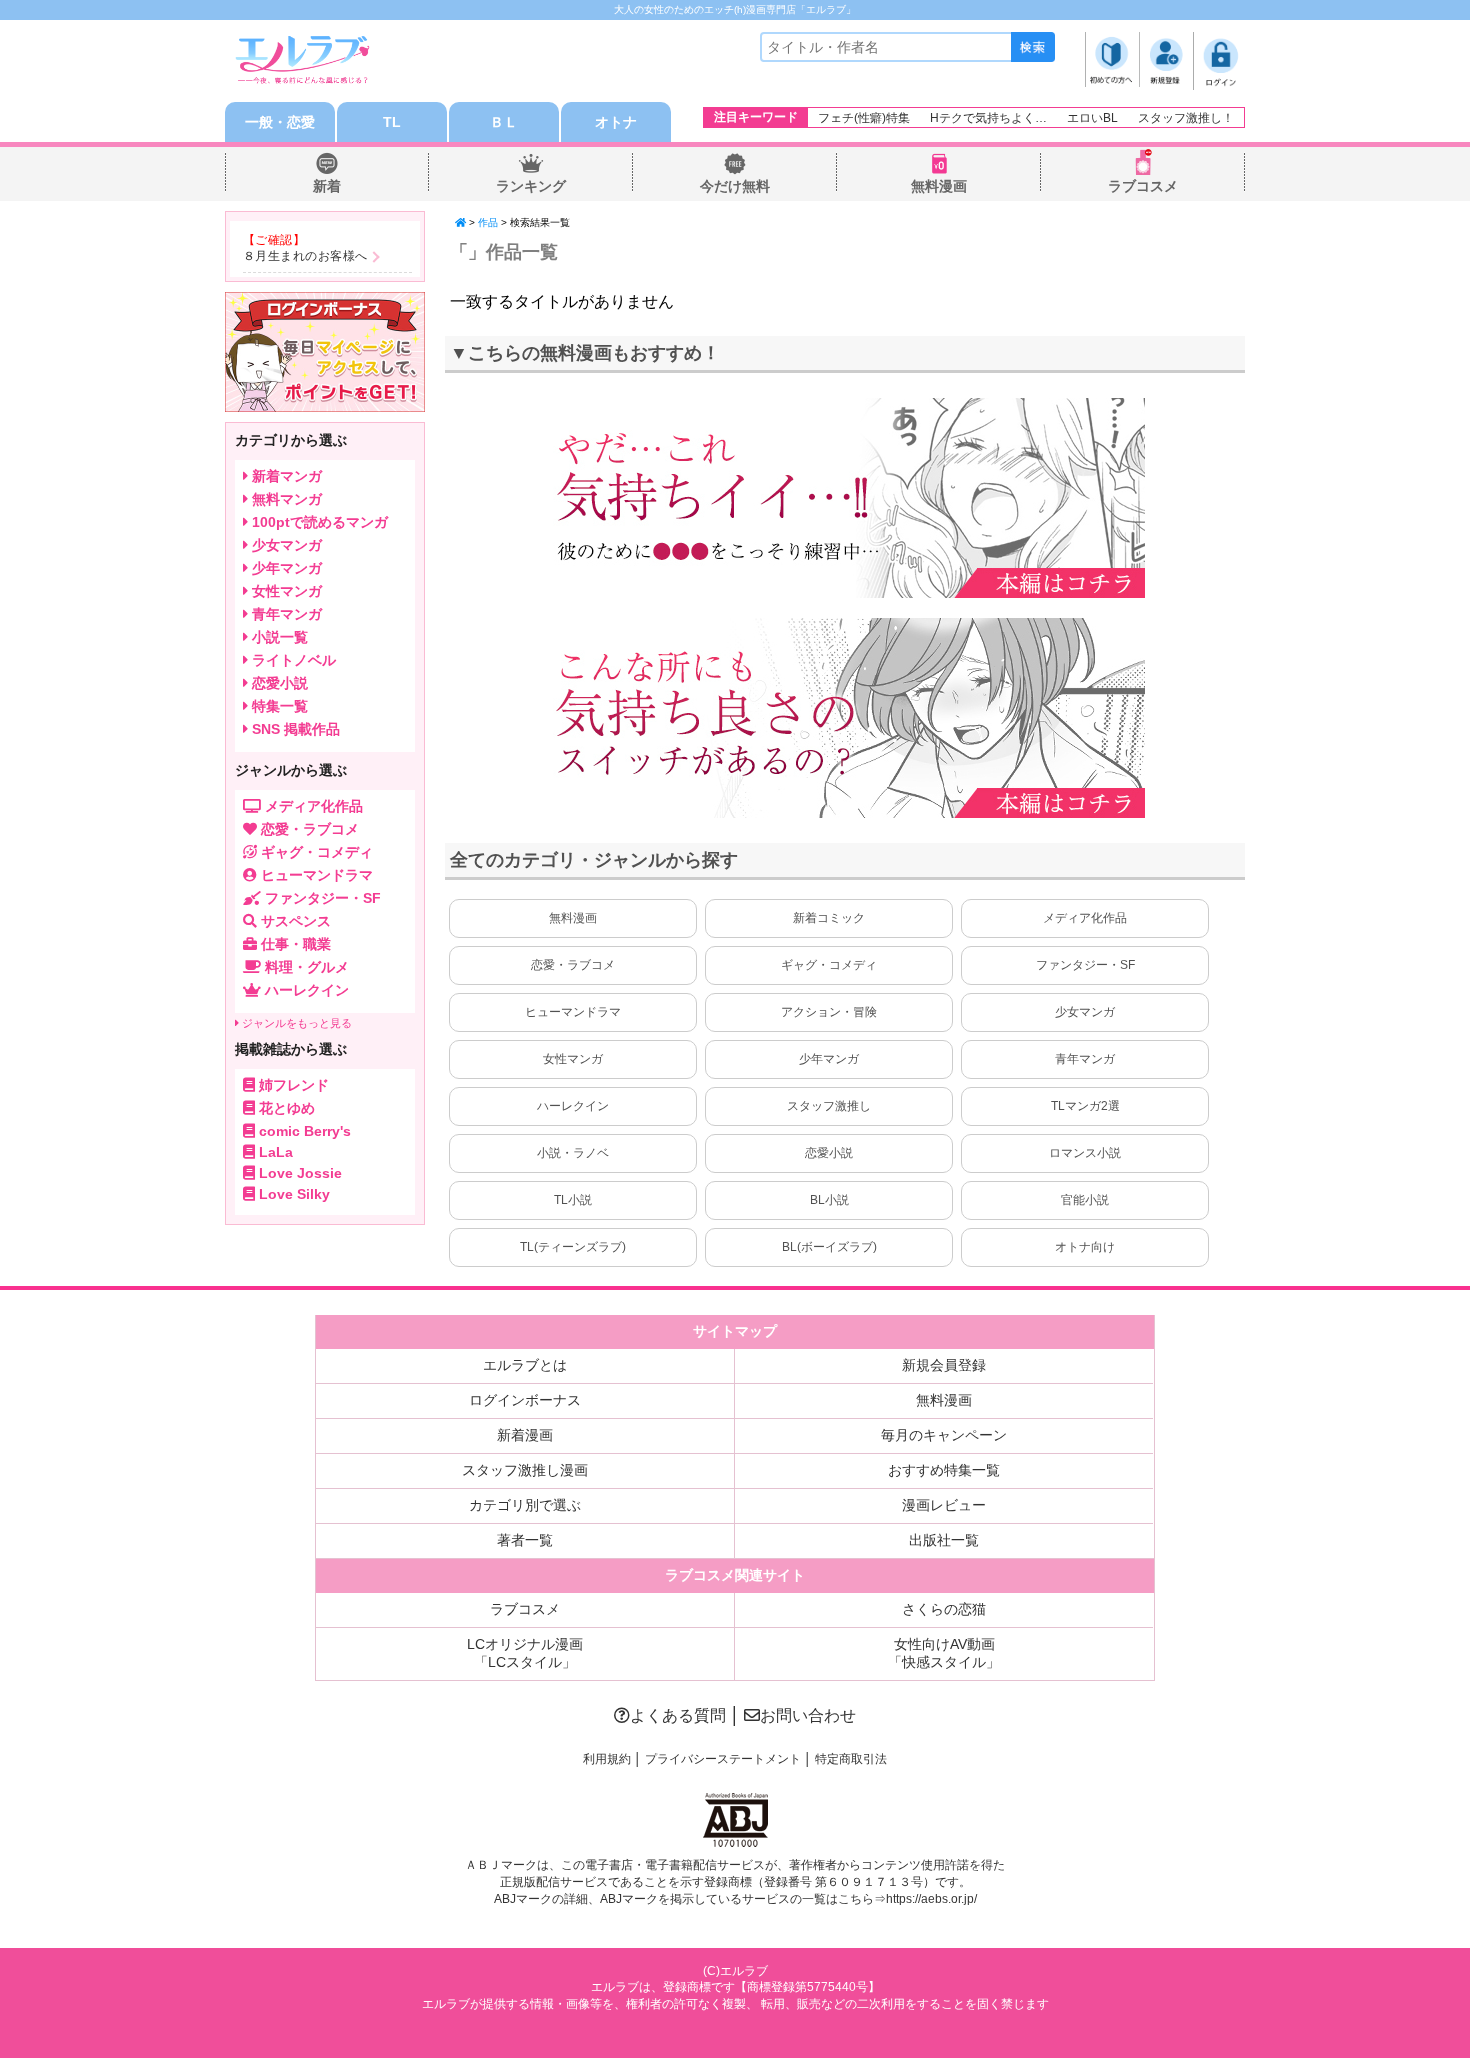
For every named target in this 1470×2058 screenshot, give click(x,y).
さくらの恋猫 (944, 1609)
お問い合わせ (808, 1715)
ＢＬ (504, 122)
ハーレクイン (573, 1106)
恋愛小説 (829, 1153)
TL (392, 122)
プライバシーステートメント (723, 1759)
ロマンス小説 (1085, 1153)
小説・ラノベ (573, 1153)
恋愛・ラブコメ (573, 965)
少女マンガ (1085, 1012)
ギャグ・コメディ (829, 965)
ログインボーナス (525, 1400)
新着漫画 (525, 1435)
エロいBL (1092, 118)
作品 (488, 222)
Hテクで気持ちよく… (988, 118)
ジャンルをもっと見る (295, 1023)
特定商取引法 (851, 1759)
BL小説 (829, 1200)
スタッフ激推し (829, 1106)
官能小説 (1085, 1200)
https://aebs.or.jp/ (931, 1899)
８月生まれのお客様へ (305, 256)
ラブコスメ (1143, 186)
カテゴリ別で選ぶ (525, 1505)
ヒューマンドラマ (573, 1012)
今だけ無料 (735, 186)
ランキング (531, 186)
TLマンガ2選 (1085, 1106)
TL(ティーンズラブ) (573, 1247)
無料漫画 (939, 186)
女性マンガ (573, 1059)
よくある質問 (678, 1715)
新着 (327, 186)
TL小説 (573, 1200)
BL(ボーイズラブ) (829, 1247)
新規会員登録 (944, 1365)
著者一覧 (525, 1540)
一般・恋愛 (280, 122)
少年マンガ (829, 1059)
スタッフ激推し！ (1186, 118)
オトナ (616, 122)
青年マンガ (1085, 1059)
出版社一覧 (944, 1540)
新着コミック (829, 918)
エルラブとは (525, 1365)
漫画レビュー (944, 1505)
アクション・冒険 (829, 1012)
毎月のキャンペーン (944, 1435)
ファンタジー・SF (1085, 965)
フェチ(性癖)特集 (864, 118)
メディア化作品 (1085, 918)
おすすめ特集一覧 (944, 1470)
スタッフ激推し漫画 (525, 1470)
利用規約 (607, 1759)
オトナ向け (1085, 1247)
